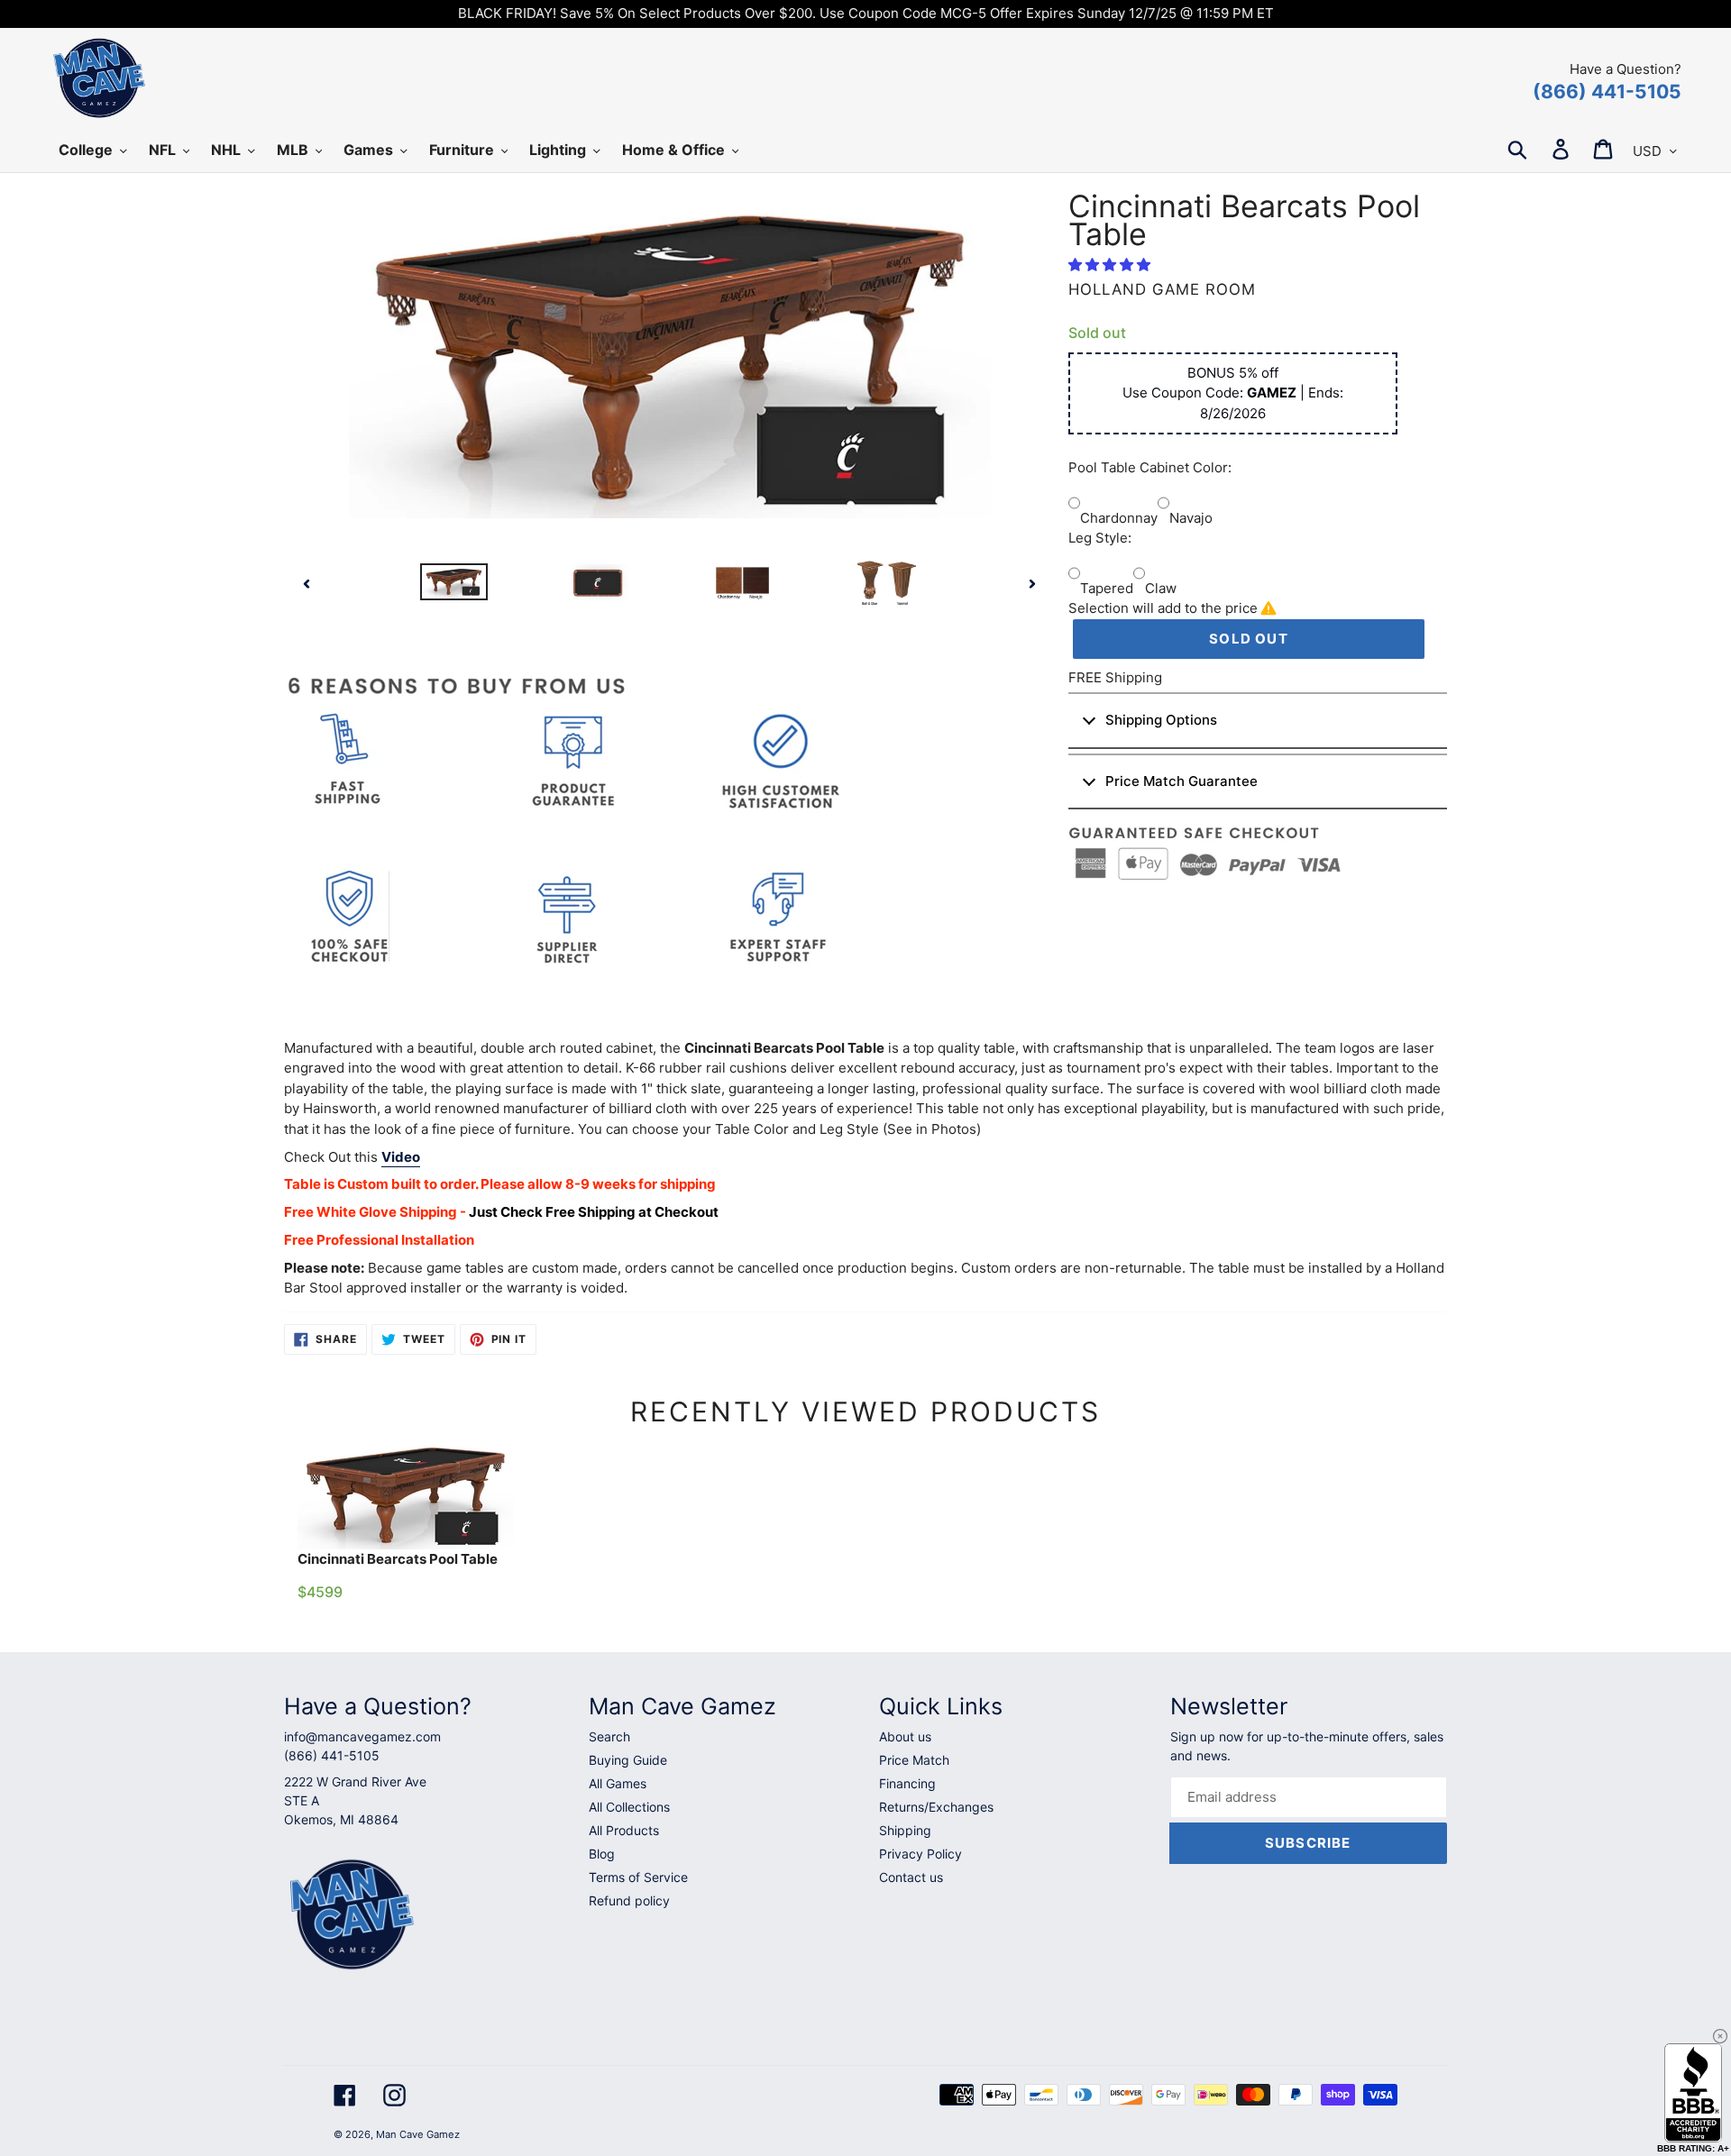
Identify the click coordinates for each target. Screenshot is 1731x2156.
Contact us (911, 1877)
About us (905, 1736)
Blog (602, 1854)
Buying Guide (628, 1760)
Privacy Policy (920, 1854)
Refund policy (629, 1900)
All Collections (629, 1807)
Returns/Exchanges (936, 1807)
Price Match (914, 1760)
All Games (618, 1783)
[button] (1111, 265)
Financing (907, 1783)
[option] (453, 583)
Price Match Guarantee (1181, 781)
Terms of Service (638, 1877)
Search (609, 1736)
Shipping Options (1161, 720)
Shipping (905, 1830)
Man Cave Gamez (418, 2134)
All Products (624, 1830)
